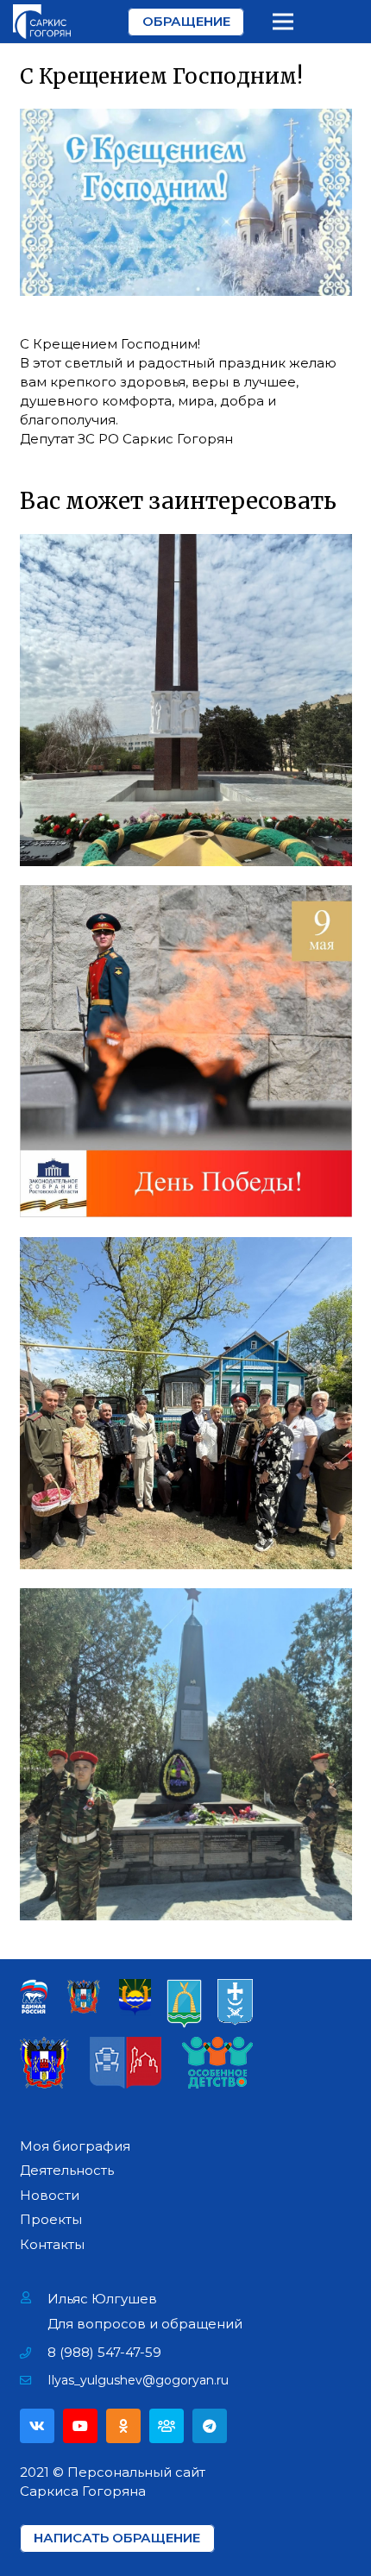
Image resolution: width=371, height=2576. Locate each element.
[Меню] (283, 22)
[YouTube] (80, 2426)
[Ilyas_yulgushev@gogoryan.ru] (34, 2380)
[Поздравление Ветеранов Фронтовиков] (186, 1403)
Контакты (52, 2244)
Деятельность (67, 2170)
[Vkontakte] (37, 2426)
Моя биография (75, 2146)
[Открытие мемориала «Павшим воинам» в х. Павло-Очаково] (186, 1754)
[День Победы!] (186, 1051)
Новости (50, 2195)
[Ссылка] (42, 22)
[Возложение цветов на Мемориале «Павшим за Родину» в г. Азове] (186, 700)
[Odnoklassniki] (123, 2426)
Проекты (51, 2219)
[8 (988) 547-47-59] (34, 2353)
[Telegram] (210, 2426)
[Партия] (167, 2426)
